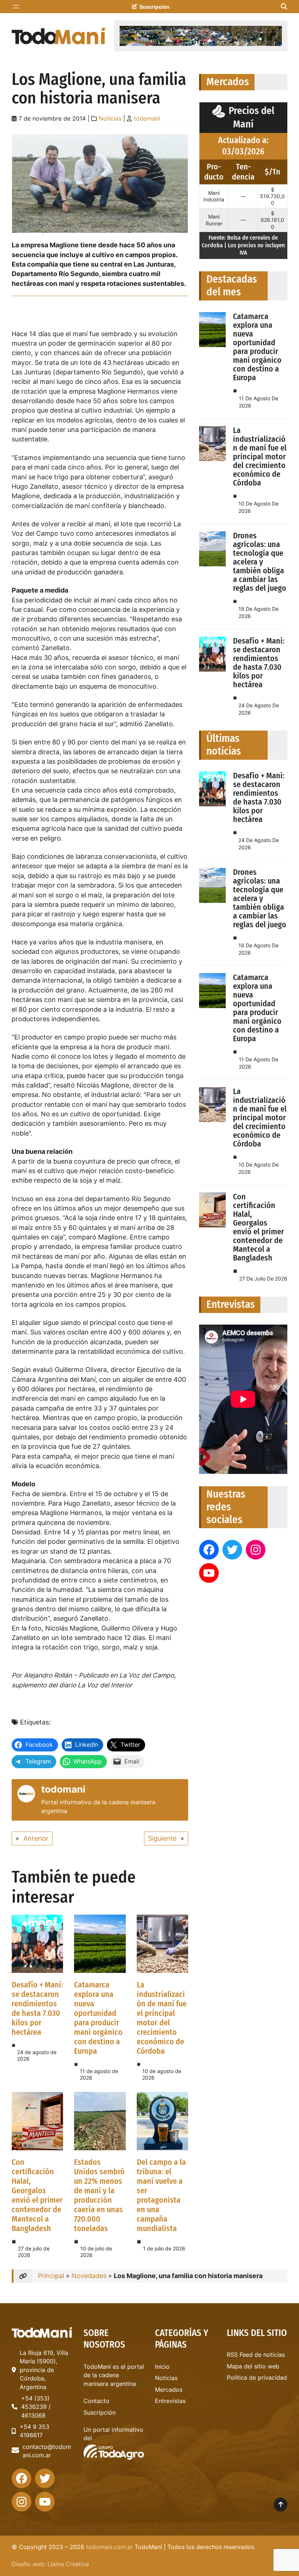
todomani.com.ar (109, 2547)
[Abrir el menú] (16, 7)
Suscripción (154, 7)
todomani (147, 119)
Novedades (89, 2276)
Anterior (36, 1838)
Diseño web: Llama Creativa (50, 2564)
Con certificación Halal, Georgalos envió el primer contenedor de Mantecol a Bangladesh (37, 2195)
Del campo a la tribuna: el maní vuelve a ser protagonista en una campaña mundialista (161, 2195)
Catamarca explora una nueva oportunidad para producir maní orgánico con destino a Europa (98, 2018)
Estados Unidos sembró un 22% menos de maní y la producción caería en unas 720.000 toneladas (99, 2195)
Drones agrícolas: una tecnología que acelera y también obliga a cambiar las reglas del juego (260, 562)
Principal (51, 2276)
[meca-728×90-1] (201, 36)
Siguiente (162, 1838)
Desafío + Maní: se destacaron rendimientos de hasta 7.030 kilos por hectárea (37, 2008)
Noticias (110, 119)
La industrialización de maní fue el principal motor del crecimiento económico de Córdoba (162, 2018)
